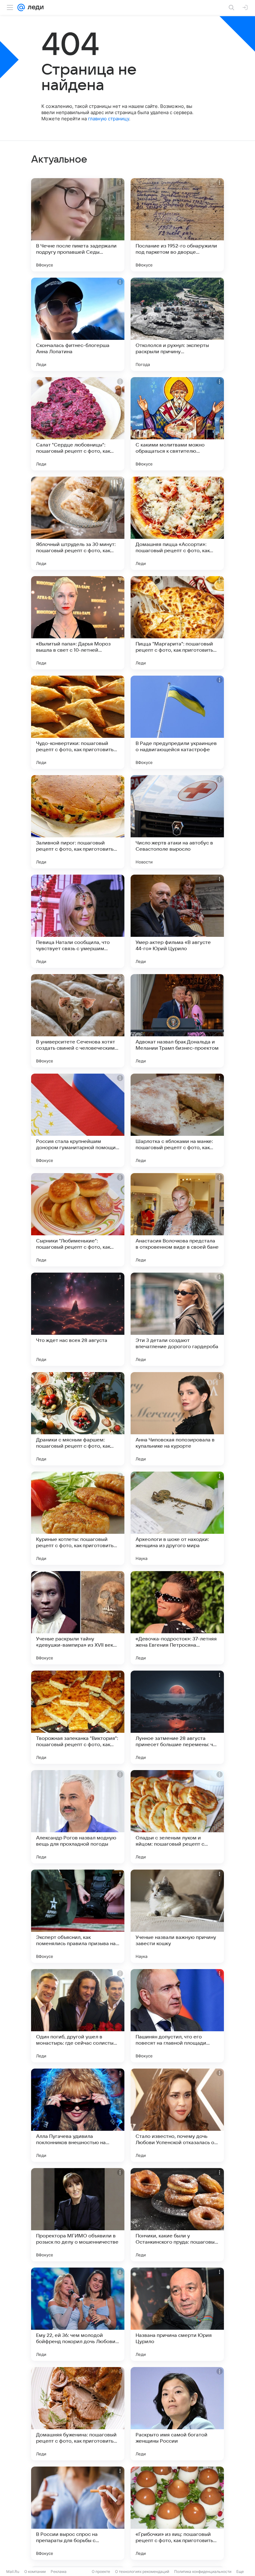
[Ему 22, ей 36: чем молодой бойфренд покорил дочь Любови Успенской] (78, 2314)
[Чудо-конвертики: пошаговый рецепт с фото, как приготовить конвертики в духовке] (78, 722)
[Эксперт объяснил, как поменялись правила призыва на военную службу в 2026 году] (78, 1916)
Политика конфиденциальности (203, 2571)
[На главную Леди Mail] (34, 7)
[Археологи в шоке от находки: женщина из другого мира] (177, 1518)
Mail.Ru (13, 2571)
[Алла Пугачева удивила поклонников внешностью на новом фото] (78, 2115)
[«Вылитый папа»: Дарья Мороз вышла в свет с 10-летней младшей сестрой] (78, 623)
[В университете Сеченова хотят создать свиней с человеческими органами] (78, 1021)
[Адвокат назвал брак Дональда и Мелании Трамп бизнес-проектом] (177, 1021)
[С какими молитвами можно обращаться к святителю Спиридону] (177, 424)
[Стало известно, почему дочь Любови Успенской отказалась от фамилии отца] (177, 2115)
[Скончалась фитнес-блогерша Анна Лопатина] (78, 324)
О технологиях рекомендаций (142, 2571)
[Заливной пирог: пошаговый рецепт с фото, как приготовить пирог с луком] (78, 822)
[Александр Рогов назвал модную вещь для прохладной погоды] (78, 1817)
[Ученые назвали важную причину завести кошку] (177, 1916)
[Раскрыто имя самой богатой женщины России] (177, 2414)
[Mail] (21, 7)
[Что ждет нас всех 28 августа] (78, 1319)
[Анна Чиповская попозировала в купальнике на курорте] (177, 1419)
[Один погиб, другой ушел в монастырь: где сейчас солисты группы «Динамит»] (78, 2016)
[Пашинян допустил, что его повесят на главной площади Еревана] (177, 2016)
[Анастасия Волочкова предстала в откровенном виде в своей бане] (177, 1220)
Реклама (59, 2571)
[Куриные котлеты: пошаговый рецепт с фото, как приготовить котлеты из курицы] (78, 1518)
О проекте (101, 2571)
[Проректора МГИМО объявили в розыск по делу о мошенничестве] (78, 2215)
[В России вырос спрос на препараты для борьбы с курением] (78, 2513)
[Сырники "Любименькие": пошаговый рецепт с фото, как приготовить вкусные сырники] (78, 1220)
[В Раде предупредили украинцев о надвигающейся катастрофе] (177, 722)
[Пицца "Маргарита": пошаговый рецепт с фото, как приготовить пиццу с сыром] (177, 623)
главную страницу (109, 119)
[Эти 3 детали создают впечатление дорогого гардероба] (177, 1319)
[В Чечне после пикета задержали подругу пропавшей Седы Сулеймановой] (78, 225)
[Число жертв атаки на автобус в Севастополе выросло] (177, 822)
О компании (35, 2571)
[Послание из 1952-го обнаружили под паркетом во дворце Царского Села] (177, 225)
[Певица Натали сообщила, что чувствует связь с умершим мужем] (78, 921)
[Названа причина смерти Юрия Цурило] (177, 2314)
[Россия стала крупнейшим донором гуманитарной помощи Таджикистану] (78, 1120)
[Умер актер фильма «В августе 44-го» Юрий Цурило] (177, 921)
